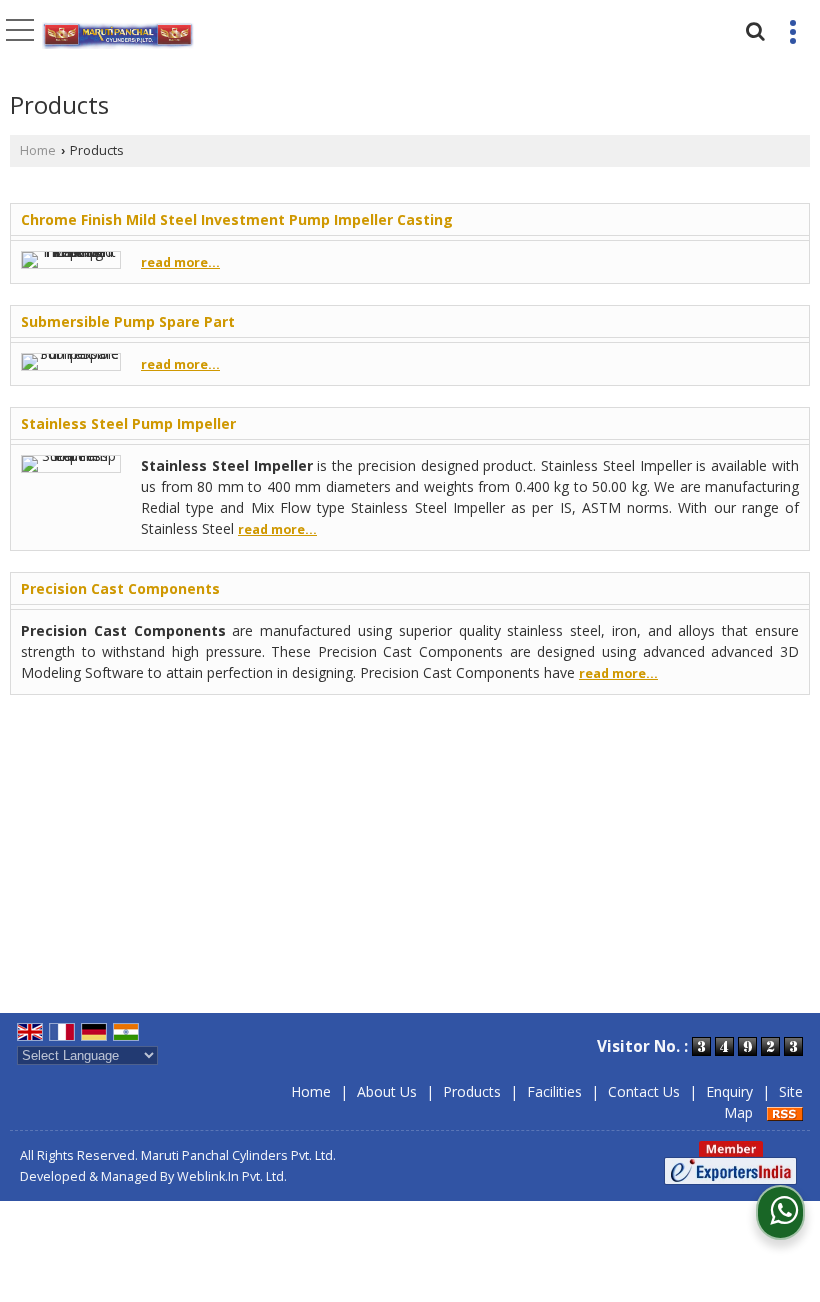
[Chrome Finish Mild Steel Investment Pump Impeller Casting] (71, 251)
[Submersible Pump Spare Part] (71, 353)
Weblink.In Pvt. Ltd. (232, 1176)
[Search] (752, 28)
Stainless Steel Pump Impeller (128, 423)
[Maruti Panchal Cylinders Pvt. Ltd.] (118, 37)
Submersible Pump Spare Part (128, 321)
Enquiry (729, 1091)
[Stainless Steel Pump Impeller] (71, 455)
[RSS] (785, 1112)
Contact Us (644, 1091)
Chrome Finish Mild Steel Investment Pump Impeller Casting (237, 219)
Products (472, 1091)
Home (38, 150)
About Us (387, 1091)
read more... (180, 262)
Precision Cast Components (120, 588)
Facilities (554, 1091)
